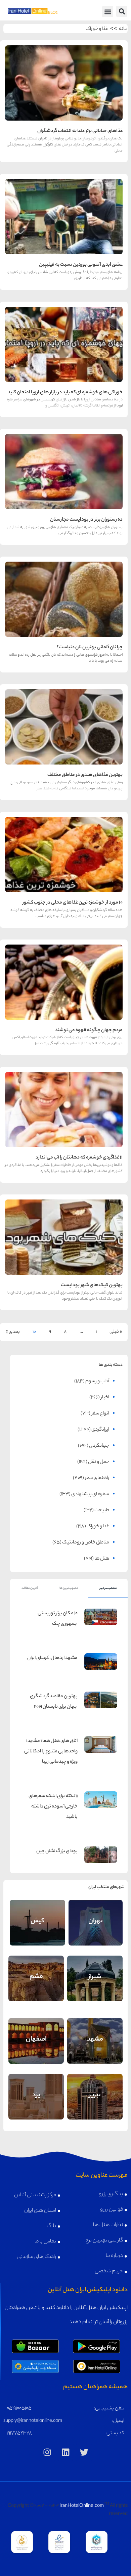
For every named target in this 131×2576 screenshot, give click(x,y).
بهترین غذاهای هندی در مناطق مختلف (85, 775)
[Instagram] (47, 2452)
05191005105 (19, 2409)
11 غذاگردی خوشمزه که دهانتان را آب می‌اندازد (79, 1158)
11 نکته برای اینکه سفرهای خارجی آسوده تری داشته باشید (53, 1807)
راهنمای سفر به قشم (36, 1971)
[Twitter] (84, 2452)
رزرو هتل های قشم (36, 1985)
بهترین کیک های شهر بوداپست (92, 1285)
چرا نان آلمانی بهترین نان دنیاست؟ (90, 648)
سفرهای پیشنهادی (90, 1494)
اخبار (105, 1398)
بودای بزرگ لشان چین (57, 1851)
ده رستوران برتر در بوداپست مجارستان (86, 520)
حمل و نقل (99, 1462)
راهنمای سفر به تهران (95, 1915)
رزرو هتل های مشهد (95, 2048)
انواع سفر (100, 1414)
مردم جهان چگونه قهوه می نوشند (89, 1031)
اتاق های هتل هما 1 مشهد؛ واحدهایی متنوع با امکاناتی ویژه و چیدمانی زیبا (51, 1752)
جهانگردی (99, 1446)
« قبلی (116, 1332)
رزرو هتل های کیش (37, 1930)
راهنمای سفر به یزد (36, 2091)
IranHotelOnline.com (82, 2506)
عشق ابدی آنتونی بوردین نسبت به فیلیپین (81, 265)
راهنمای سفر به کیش (37, 1915)
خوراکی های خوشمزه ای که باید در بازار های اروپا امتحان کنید (65, 393)
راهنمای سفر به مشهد (95, 2033)
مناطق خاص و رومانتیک (86, 1543)
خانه (123, 29)
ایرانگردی (100, 1430)
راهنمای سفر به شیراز (95, 1971)
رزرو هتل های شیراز (95, 1987)
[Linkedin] (65, 2452)
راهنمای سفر (97, 1478)
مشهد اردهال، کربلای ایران (52, 1658)
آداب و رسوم (97, 1382)
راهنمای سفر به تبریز (95, 2089)
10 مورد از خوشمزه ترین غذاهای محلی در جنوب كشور (73, 903)
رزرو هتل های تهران (95, 1930)
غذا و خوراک (97, 29)
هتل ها (102, 1559)
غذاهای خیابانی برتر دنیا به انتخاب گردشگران (80, 131)
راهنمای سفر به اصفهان (36, 2033)
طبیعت (102, 1511)
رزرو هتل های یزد (36, 2105)
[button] (122, 11)
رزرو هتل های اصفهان (36, 2048)
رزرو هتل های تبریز (95, 2105)
